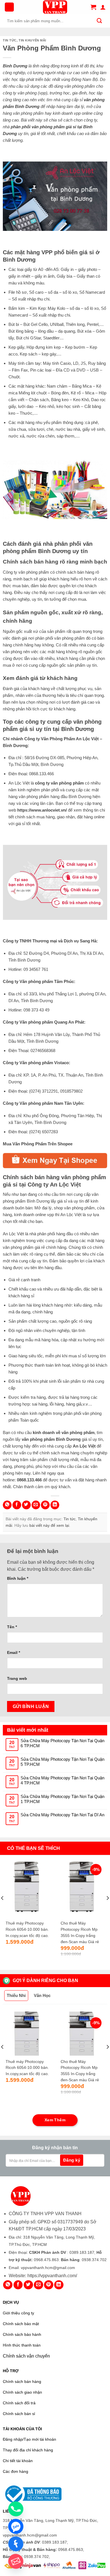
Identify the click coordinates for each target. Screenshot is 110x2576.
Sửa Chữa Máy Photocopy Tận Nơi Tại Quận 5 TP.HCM (62, 1762)
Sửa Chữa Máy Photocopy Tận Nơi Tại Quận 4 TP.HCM (62, 1780)
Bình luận (18, 1578)
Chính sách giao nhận (22, 2392)
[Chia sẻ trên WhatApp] (7, 1505)
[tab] (16, 1996)
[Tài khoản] (103, 7)
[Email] (16, 2561)
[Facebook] (16, 2544)
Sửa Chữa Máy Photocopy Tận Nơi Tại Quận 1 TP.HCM (62, 1799)
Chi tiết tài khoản (18, 2461)
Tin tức (10, 40)
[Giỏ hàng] (93, 7)
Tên (12, 1627)
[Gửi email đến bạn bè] (36, 1505)
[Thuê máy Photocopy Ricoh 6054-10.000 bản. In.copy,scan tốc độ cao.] (28, 1888)
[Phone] (16, 2509)
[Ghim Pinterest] (45, 1505)
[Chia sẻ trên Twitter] (26, 1505)
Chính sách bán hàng (22, 2382)
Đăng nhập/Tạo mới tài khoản (29, 2439)
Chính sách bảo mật (21, 2324)
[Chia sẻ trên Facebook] (17, 1505)
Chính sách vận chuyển (26, 2356)
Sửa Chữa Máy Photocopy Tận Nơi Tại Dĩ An (62, 1815)
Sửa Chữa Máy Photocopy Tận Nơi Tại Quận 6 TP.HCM (62, 1743)
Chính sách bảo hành (22, 2335)
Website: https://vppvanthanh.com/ (43, 2276)
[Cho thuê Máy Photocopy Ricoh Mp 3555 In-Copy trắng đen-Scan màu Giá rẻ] (83, 1888)
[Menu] (9, 7)
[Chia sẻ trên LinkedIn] (55, 1505)
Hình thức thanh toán (22, 2345)
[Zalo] (16, 2526)
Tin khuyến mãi (32, 40)
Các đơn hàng (16, 2472)
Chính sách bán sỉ (19, 2414)
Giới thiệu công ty (18, 2313)
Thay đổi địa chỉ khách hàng (28, 2450)
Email (14, 1652)
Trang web (17, 1678)
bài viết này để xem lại (49, 1525)
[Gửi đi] (99, 21)
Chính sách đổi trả (19, 2403)
